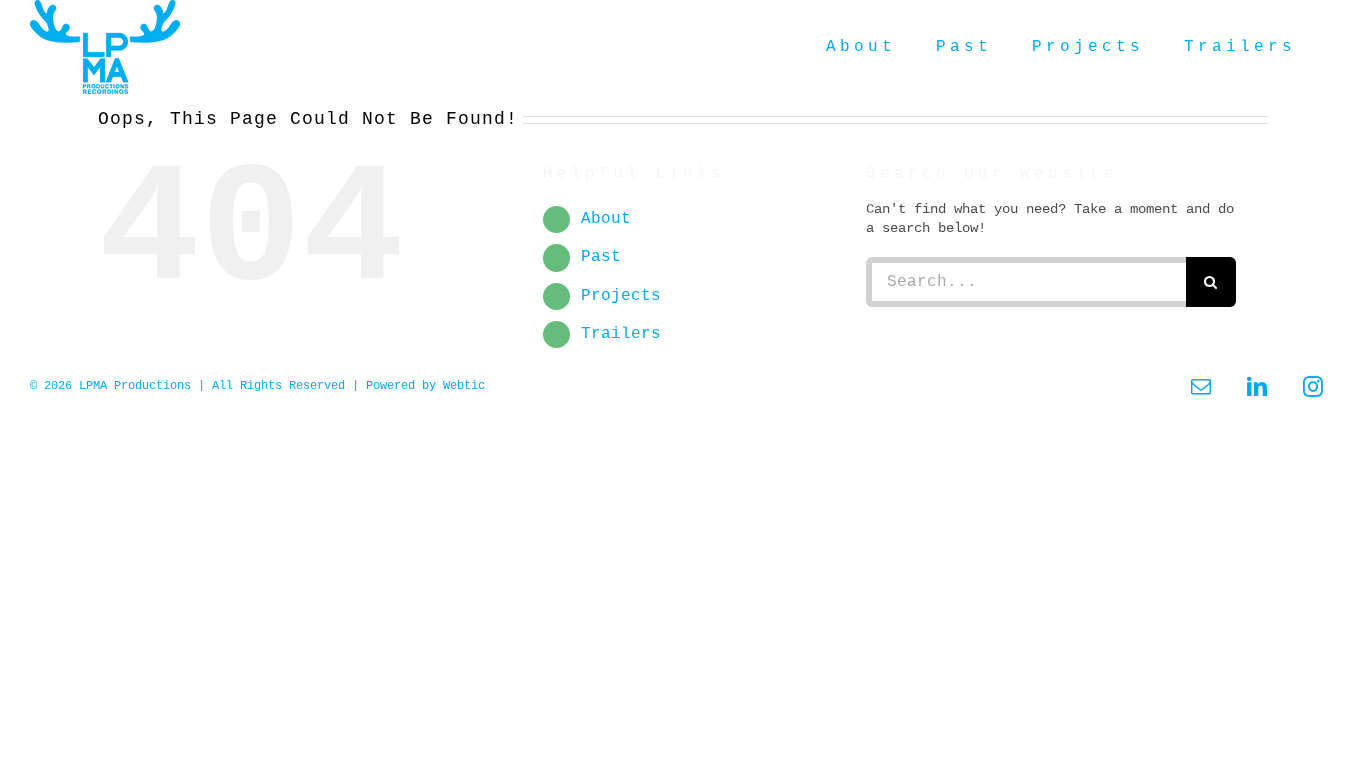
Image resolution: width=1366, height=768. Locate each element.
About (606, 219)
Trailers (621, 334)
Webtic (464, 386)
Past (601, 257)
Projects (621, 296)
